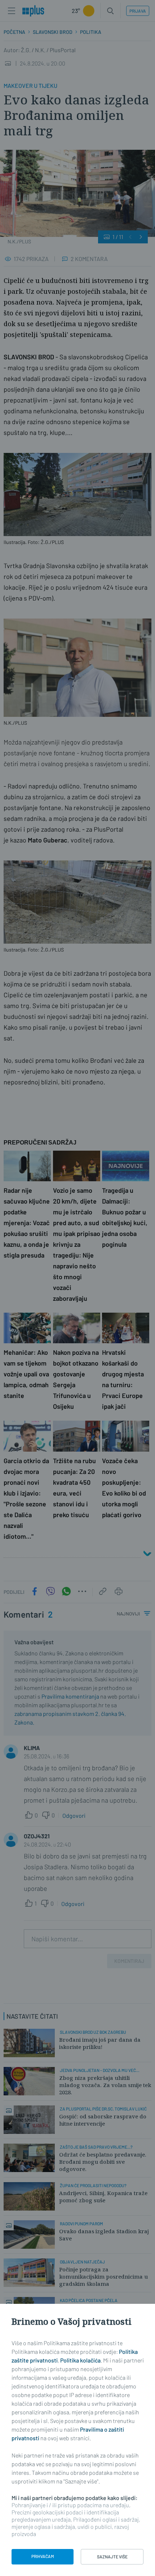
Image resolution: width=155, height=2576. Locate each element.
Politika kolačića (80, 2360)
